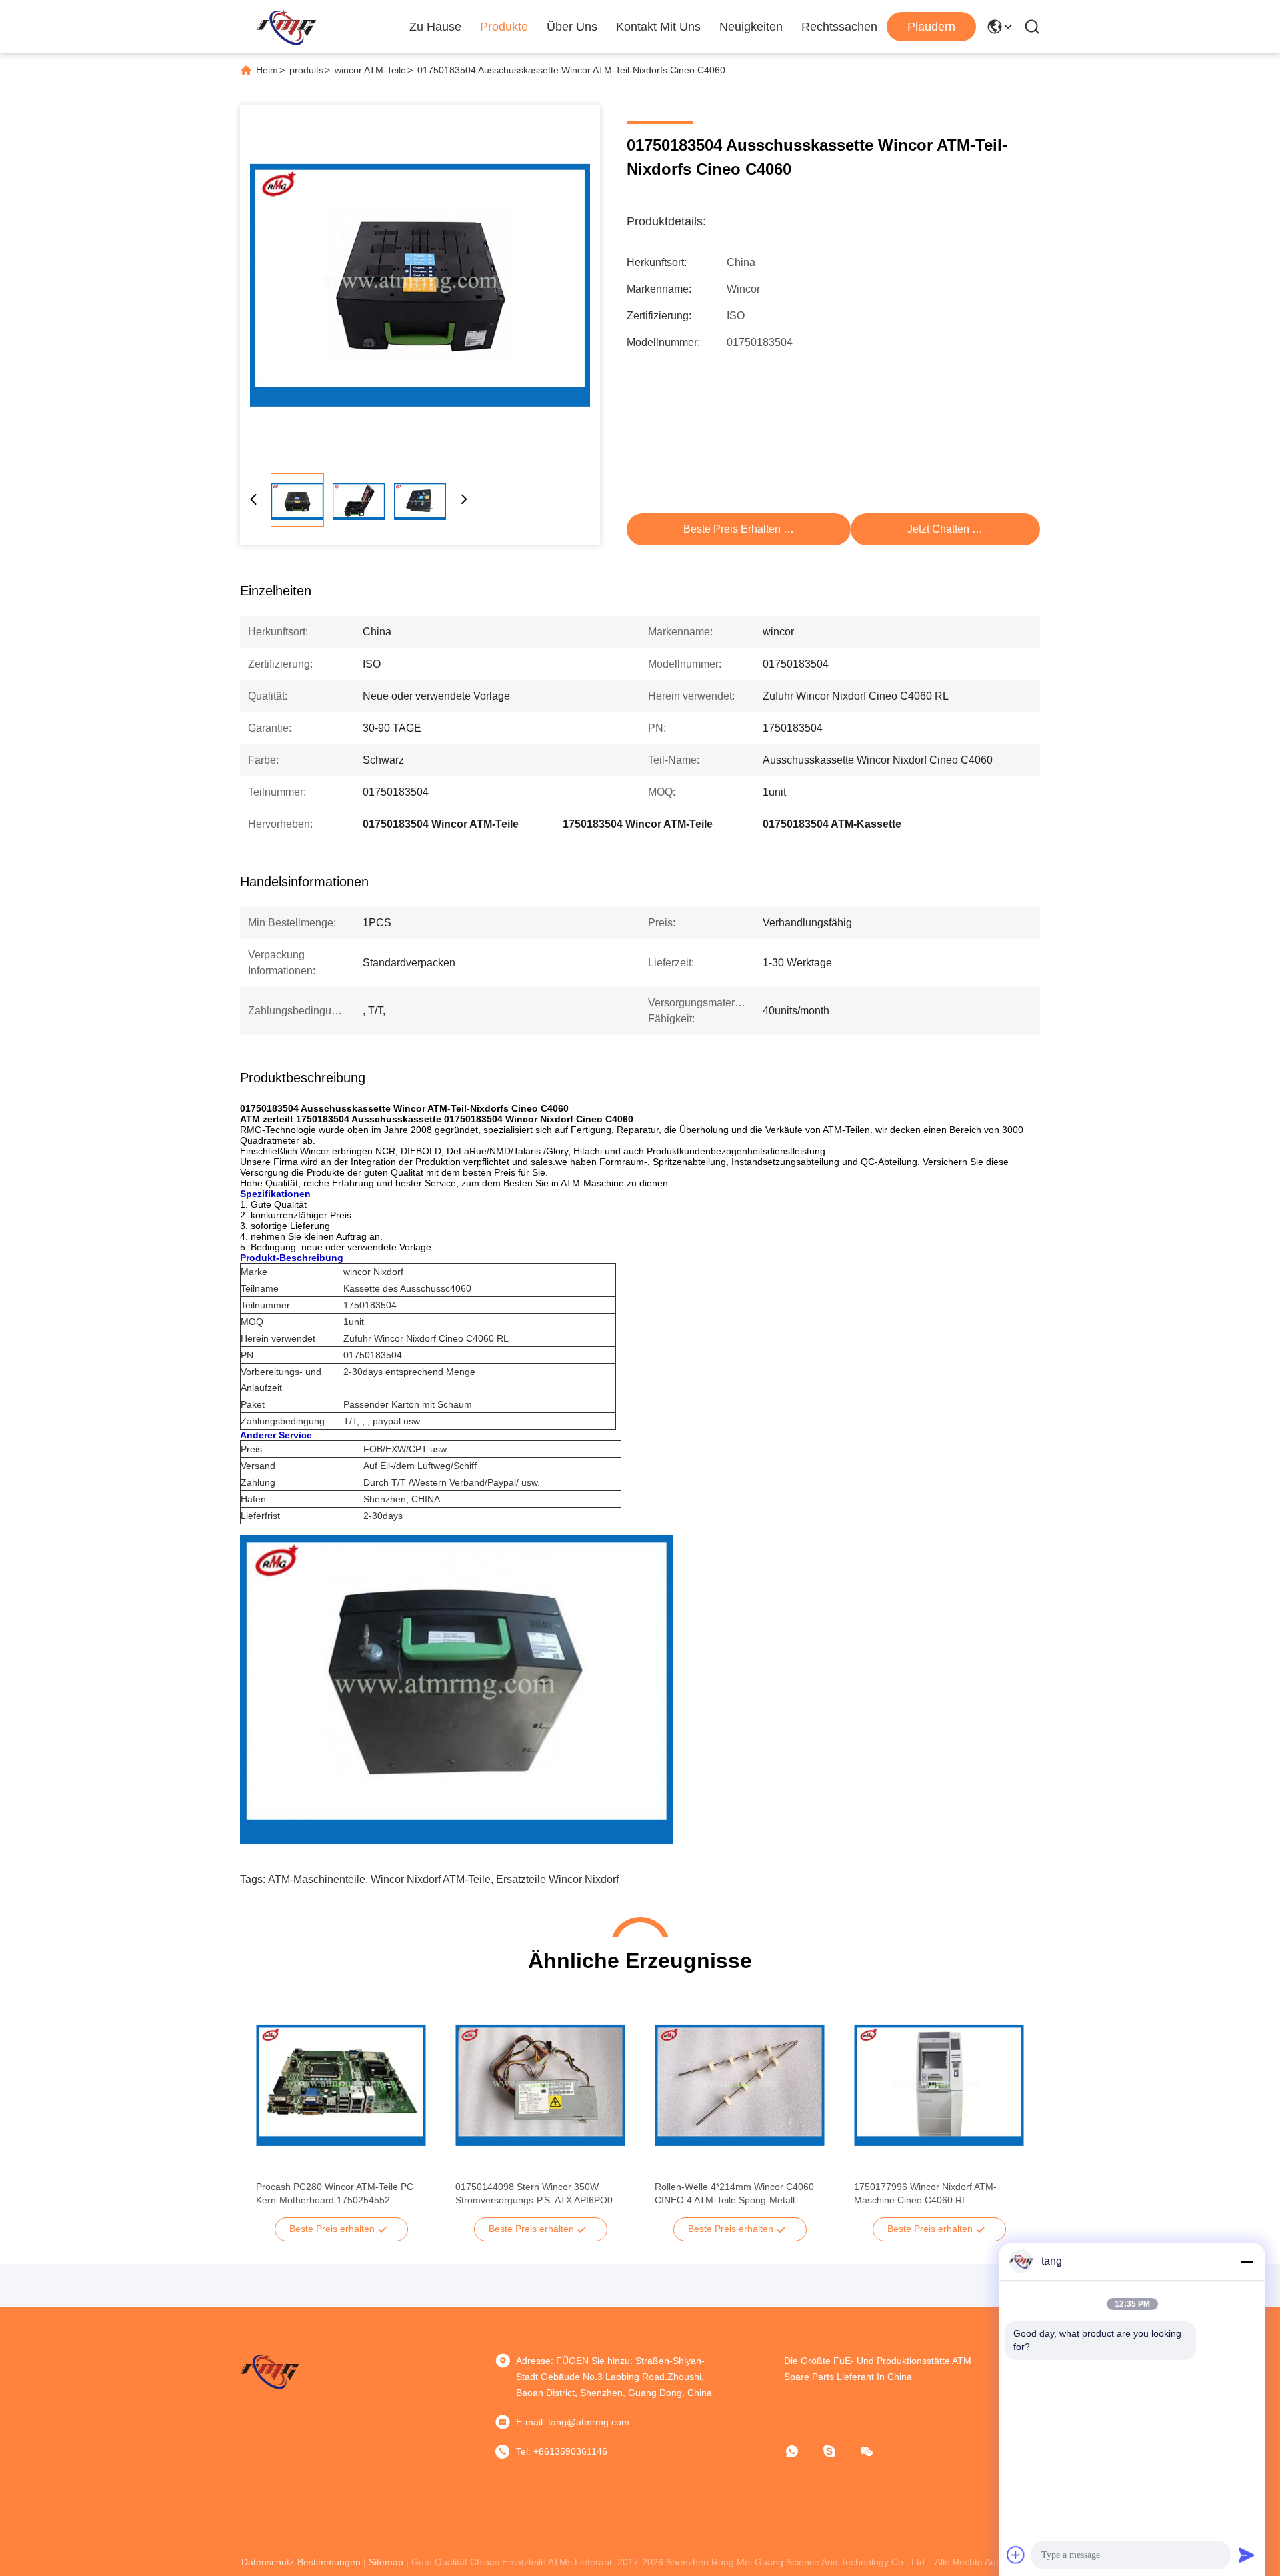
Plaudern (931, 27)
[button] (273, 2109)
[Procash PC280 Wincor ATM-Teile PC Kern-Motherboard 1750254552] (341, 2085)
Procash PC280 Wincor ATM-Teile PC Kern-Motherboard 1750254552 (335, 2193)
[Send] (1247, 2555)
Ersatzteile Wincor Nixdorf (557, 1879)
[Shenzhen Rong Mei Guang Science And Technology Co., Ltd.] (286, 27)
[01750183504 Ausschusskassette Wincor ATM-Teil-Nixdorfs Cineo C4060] (420, 285)
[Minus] (1247, 2261)
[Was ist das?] (801, 2451)
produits (306, 70)
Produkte (504, 27)
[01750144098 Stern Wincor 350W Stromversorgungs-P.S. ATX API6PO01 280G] (540, 2085)
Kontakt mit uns (658, 27)
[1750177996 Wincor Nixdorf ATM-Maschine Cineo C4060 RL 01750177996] (939, 2085)
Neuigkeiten (751, 27)
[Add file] (1016, 2555)
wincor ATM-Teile (370, 70)
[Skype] (839, 2451)
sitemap (386, 2562)
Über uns (572, 27)
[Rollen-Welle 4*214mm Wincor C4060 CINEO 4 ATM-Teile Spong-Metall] (740, 2085)
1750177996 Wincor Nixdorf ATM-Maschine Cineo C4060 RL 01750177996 (925, 2194)
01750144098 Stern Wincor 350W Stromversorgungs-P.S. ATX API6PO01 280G (537, 2194)
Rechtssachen (839, 27)
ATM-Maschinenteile (317, 1879)
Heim (267, 70)
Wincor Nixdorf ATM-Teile (431, 1879)
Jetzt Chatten (938, 529)
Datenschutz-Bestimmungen (301, 2562)
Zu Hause (435, 27)
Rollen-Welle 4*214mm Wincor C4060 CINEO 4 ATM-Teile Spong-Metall (734, 2193)
